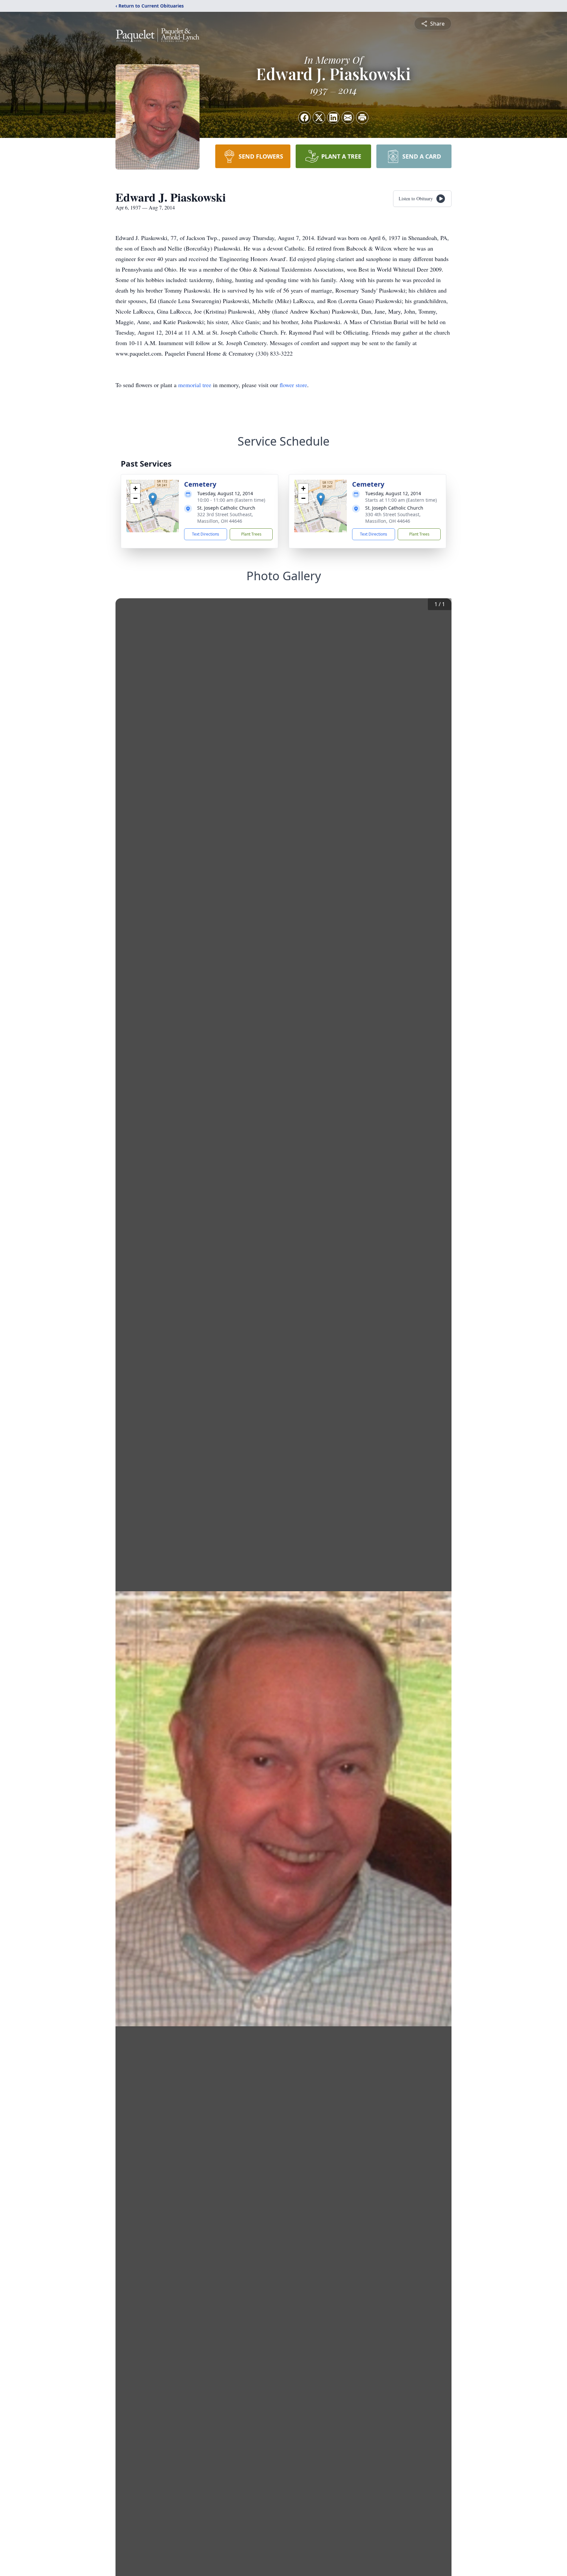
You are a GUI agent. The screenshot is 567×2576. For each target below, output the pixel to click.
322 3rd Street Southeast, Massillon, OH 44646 (225, 518)
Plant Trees (251, 534)
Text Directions (206, 534)
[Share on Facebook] (304, 118)
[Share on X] (319, 118)
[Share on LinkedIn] (333, 118)
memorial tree (195, 385)
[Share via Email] (348, 118)
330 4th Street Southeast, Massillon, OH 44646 (393, 518)
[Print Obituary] (362, 118)
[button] (153, 499)
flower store (293, 385)
